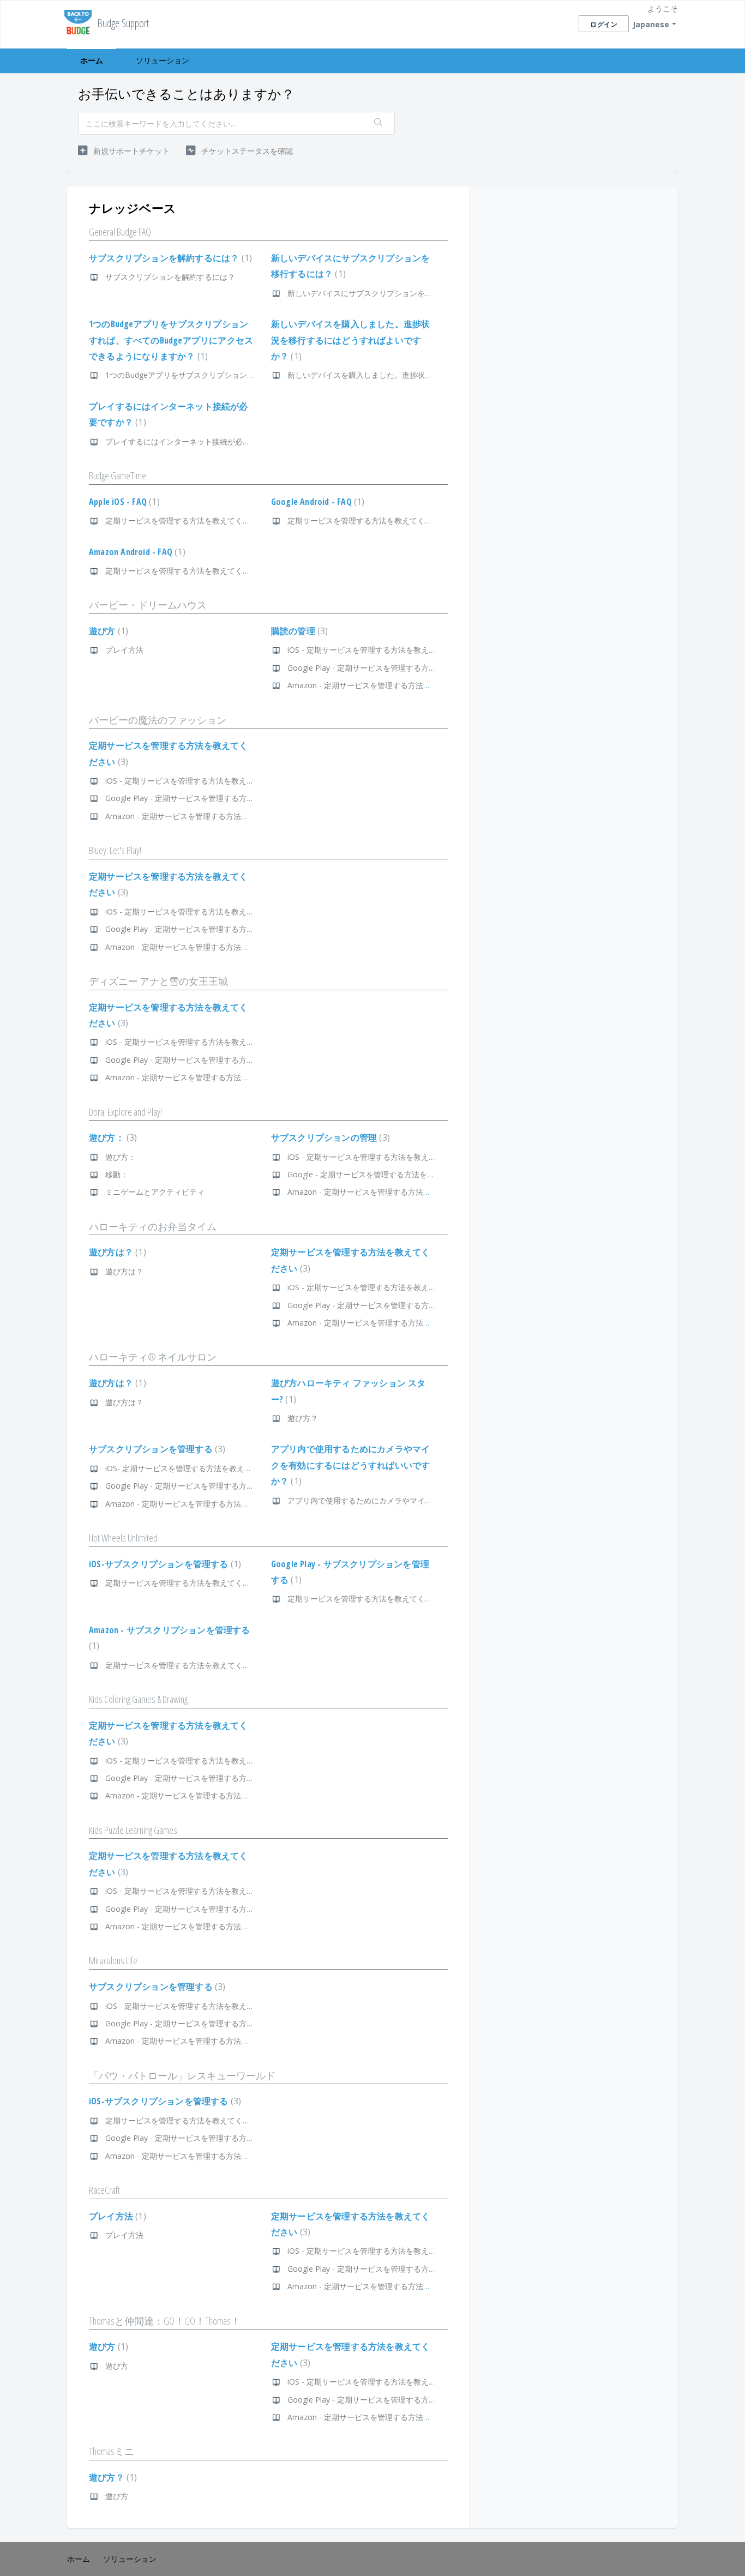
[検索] (378, 123)
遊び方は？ (116, 1252)
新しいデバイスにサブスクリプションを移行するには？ (383, 293)
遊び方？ (303, 1418)
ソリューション (163, 60)
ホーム (92, 60)
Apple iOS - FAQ (123, 502)
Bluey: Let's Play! (115, 850)
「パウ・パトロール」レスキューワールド (182, 2075)
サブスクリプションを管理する (156, 1449)
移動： (117, 1174)
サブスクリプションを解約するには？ (169, 258)
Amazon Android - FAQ (136, 552)
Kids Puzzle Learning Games (133, 1830)
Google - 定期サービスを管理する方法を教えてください (384, 1174)
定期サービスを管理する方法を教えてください (185, 520)
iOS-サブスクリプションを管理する (164, 1564)
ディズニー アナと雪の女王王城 (158, 981)
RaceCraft (104, 2190)
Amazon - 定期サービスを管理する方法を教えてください (386, 685)
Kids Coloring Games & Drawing (138, 1699)
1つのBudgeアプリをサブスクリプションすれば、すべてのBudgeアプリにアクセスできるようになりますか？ (171, 340)
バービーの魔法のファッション (158, 720)
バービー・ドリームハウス (148, 605)
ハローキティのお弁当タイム (153, 1226)
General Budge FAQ (120, 232)
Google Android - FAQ (317, 502)
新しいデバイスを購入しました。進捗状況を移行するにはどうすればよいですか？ (351, 340)
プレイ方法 (124, 650)
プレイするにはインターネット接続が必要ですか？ (193, 441)
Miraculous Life (113, 1960)
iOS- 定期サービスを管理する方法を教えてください (194, 1468)
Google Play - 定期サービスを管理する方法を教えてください (392, 668)
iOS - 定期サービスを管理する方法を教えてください (377, 650)
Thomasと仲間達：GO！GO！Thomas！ (165, 2321)
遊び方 (107, 631)
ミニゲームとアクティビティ (155, 1192)
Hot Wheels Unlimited (123, 1538)
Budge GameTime (118, 476)
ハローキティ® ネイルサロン (153, 1357)
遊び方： (112, 1137)
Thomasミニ (112, 2451)
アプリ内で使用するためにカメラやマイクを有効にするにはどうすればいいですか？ (351, 1465)
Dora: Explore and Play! (125, 1112)
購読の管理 (298, 631)
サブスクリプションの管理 (329, 1137)
